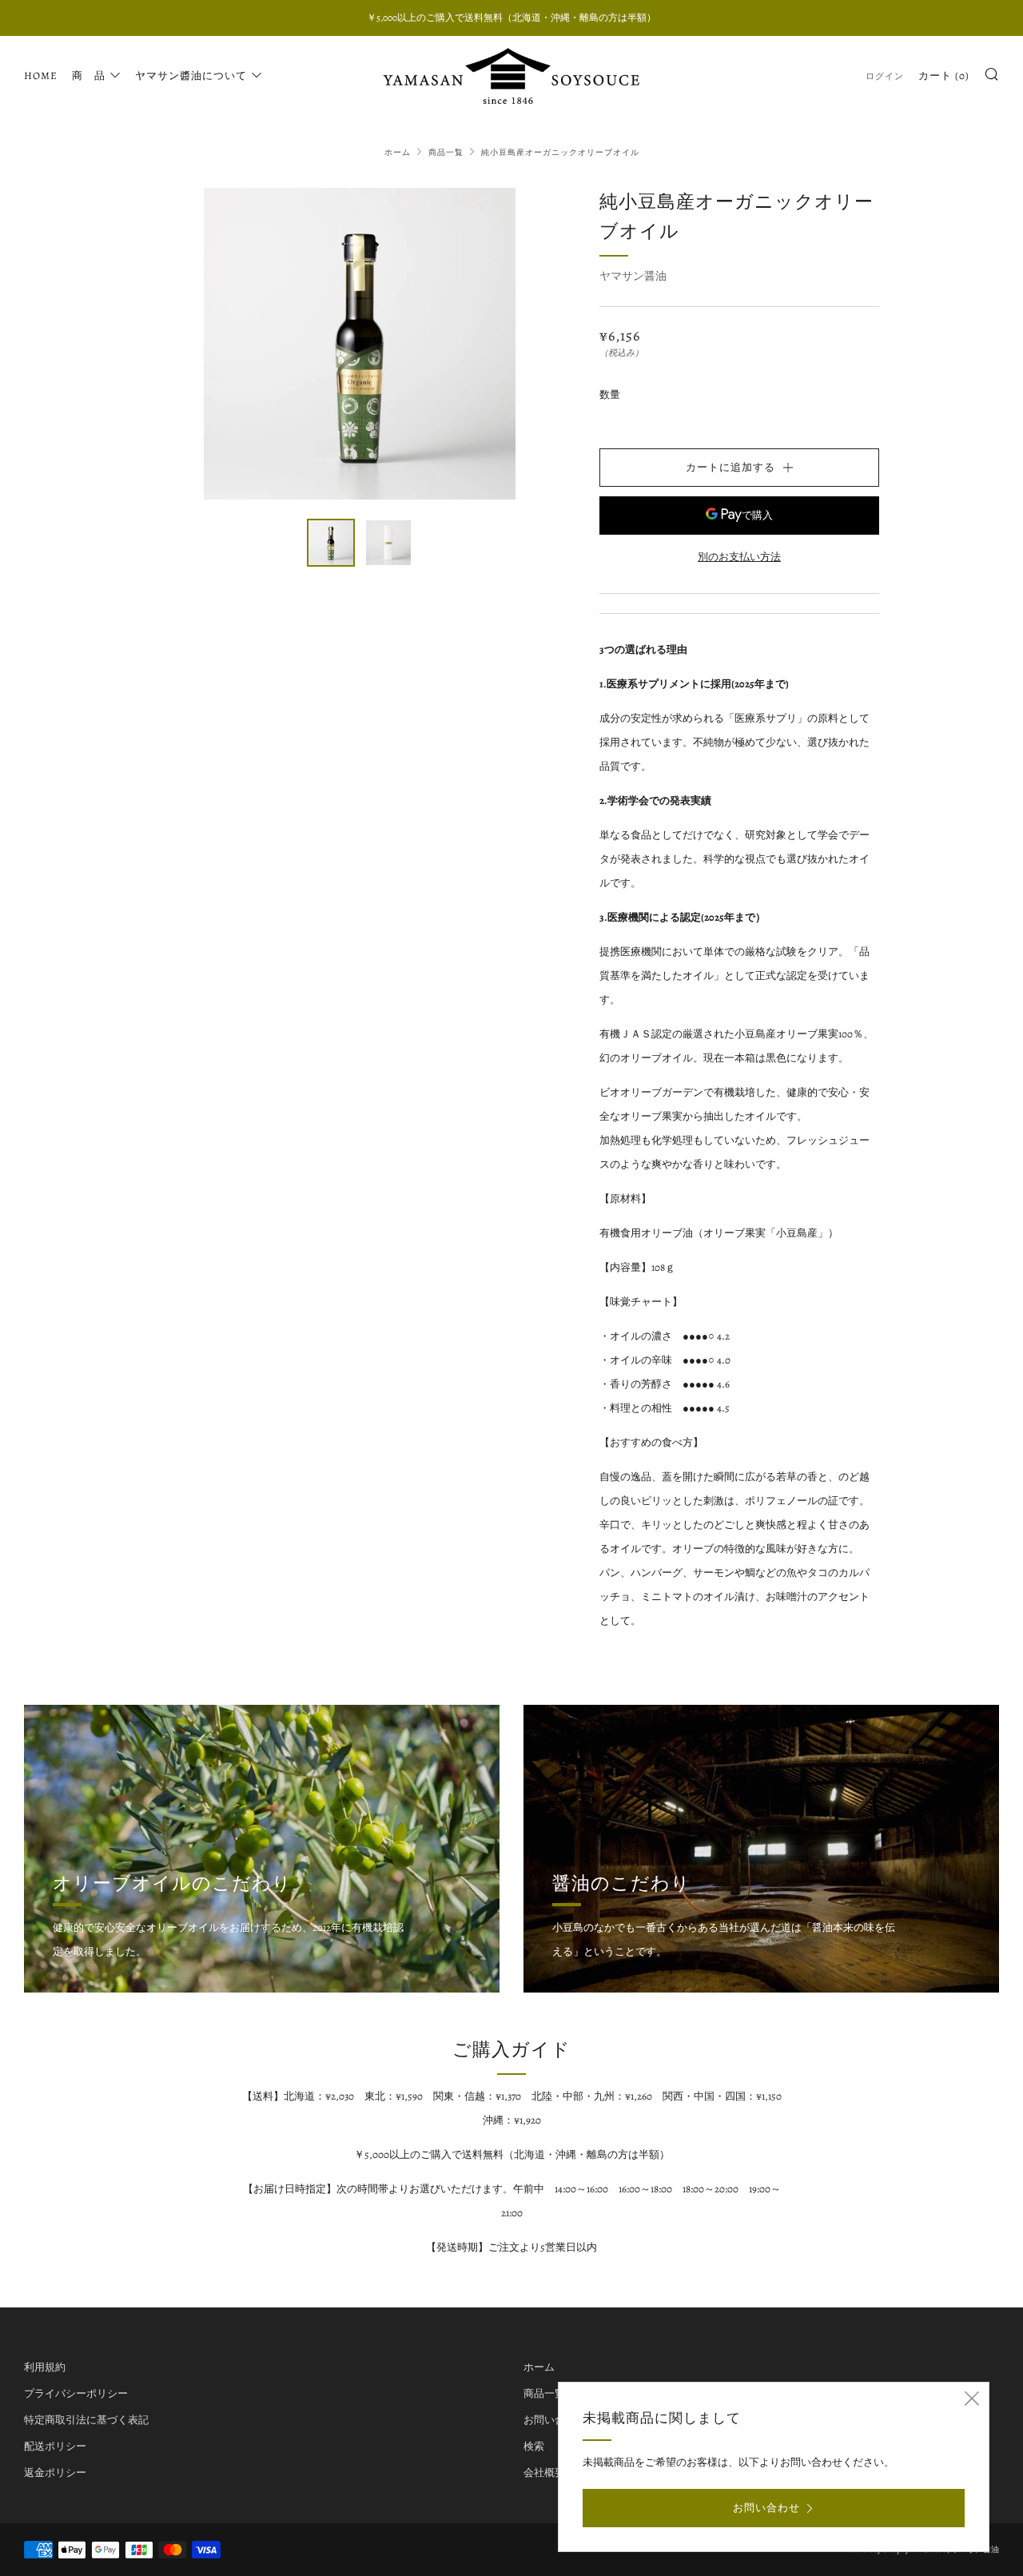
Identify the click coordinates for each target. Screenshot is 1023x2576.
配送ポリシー (55, 2446)
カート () (944, 76)
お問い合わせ (555, 2420)
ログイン (885, 76)
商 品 (89, 76)
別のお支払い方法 (739, 557)
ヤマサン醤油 (633, 276)
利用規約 (45, 2367)
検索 (534, 2446)
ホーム (398, 152)
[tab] (331, 543)
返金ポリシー (55, 2472)
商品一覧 (446, 152)
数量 (610, 394)
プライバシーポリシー (76, 2393)
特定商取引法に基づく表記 (86, 2420)
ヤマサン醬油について (191, 76)
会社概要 (544, 2472)
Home (41, 76)
